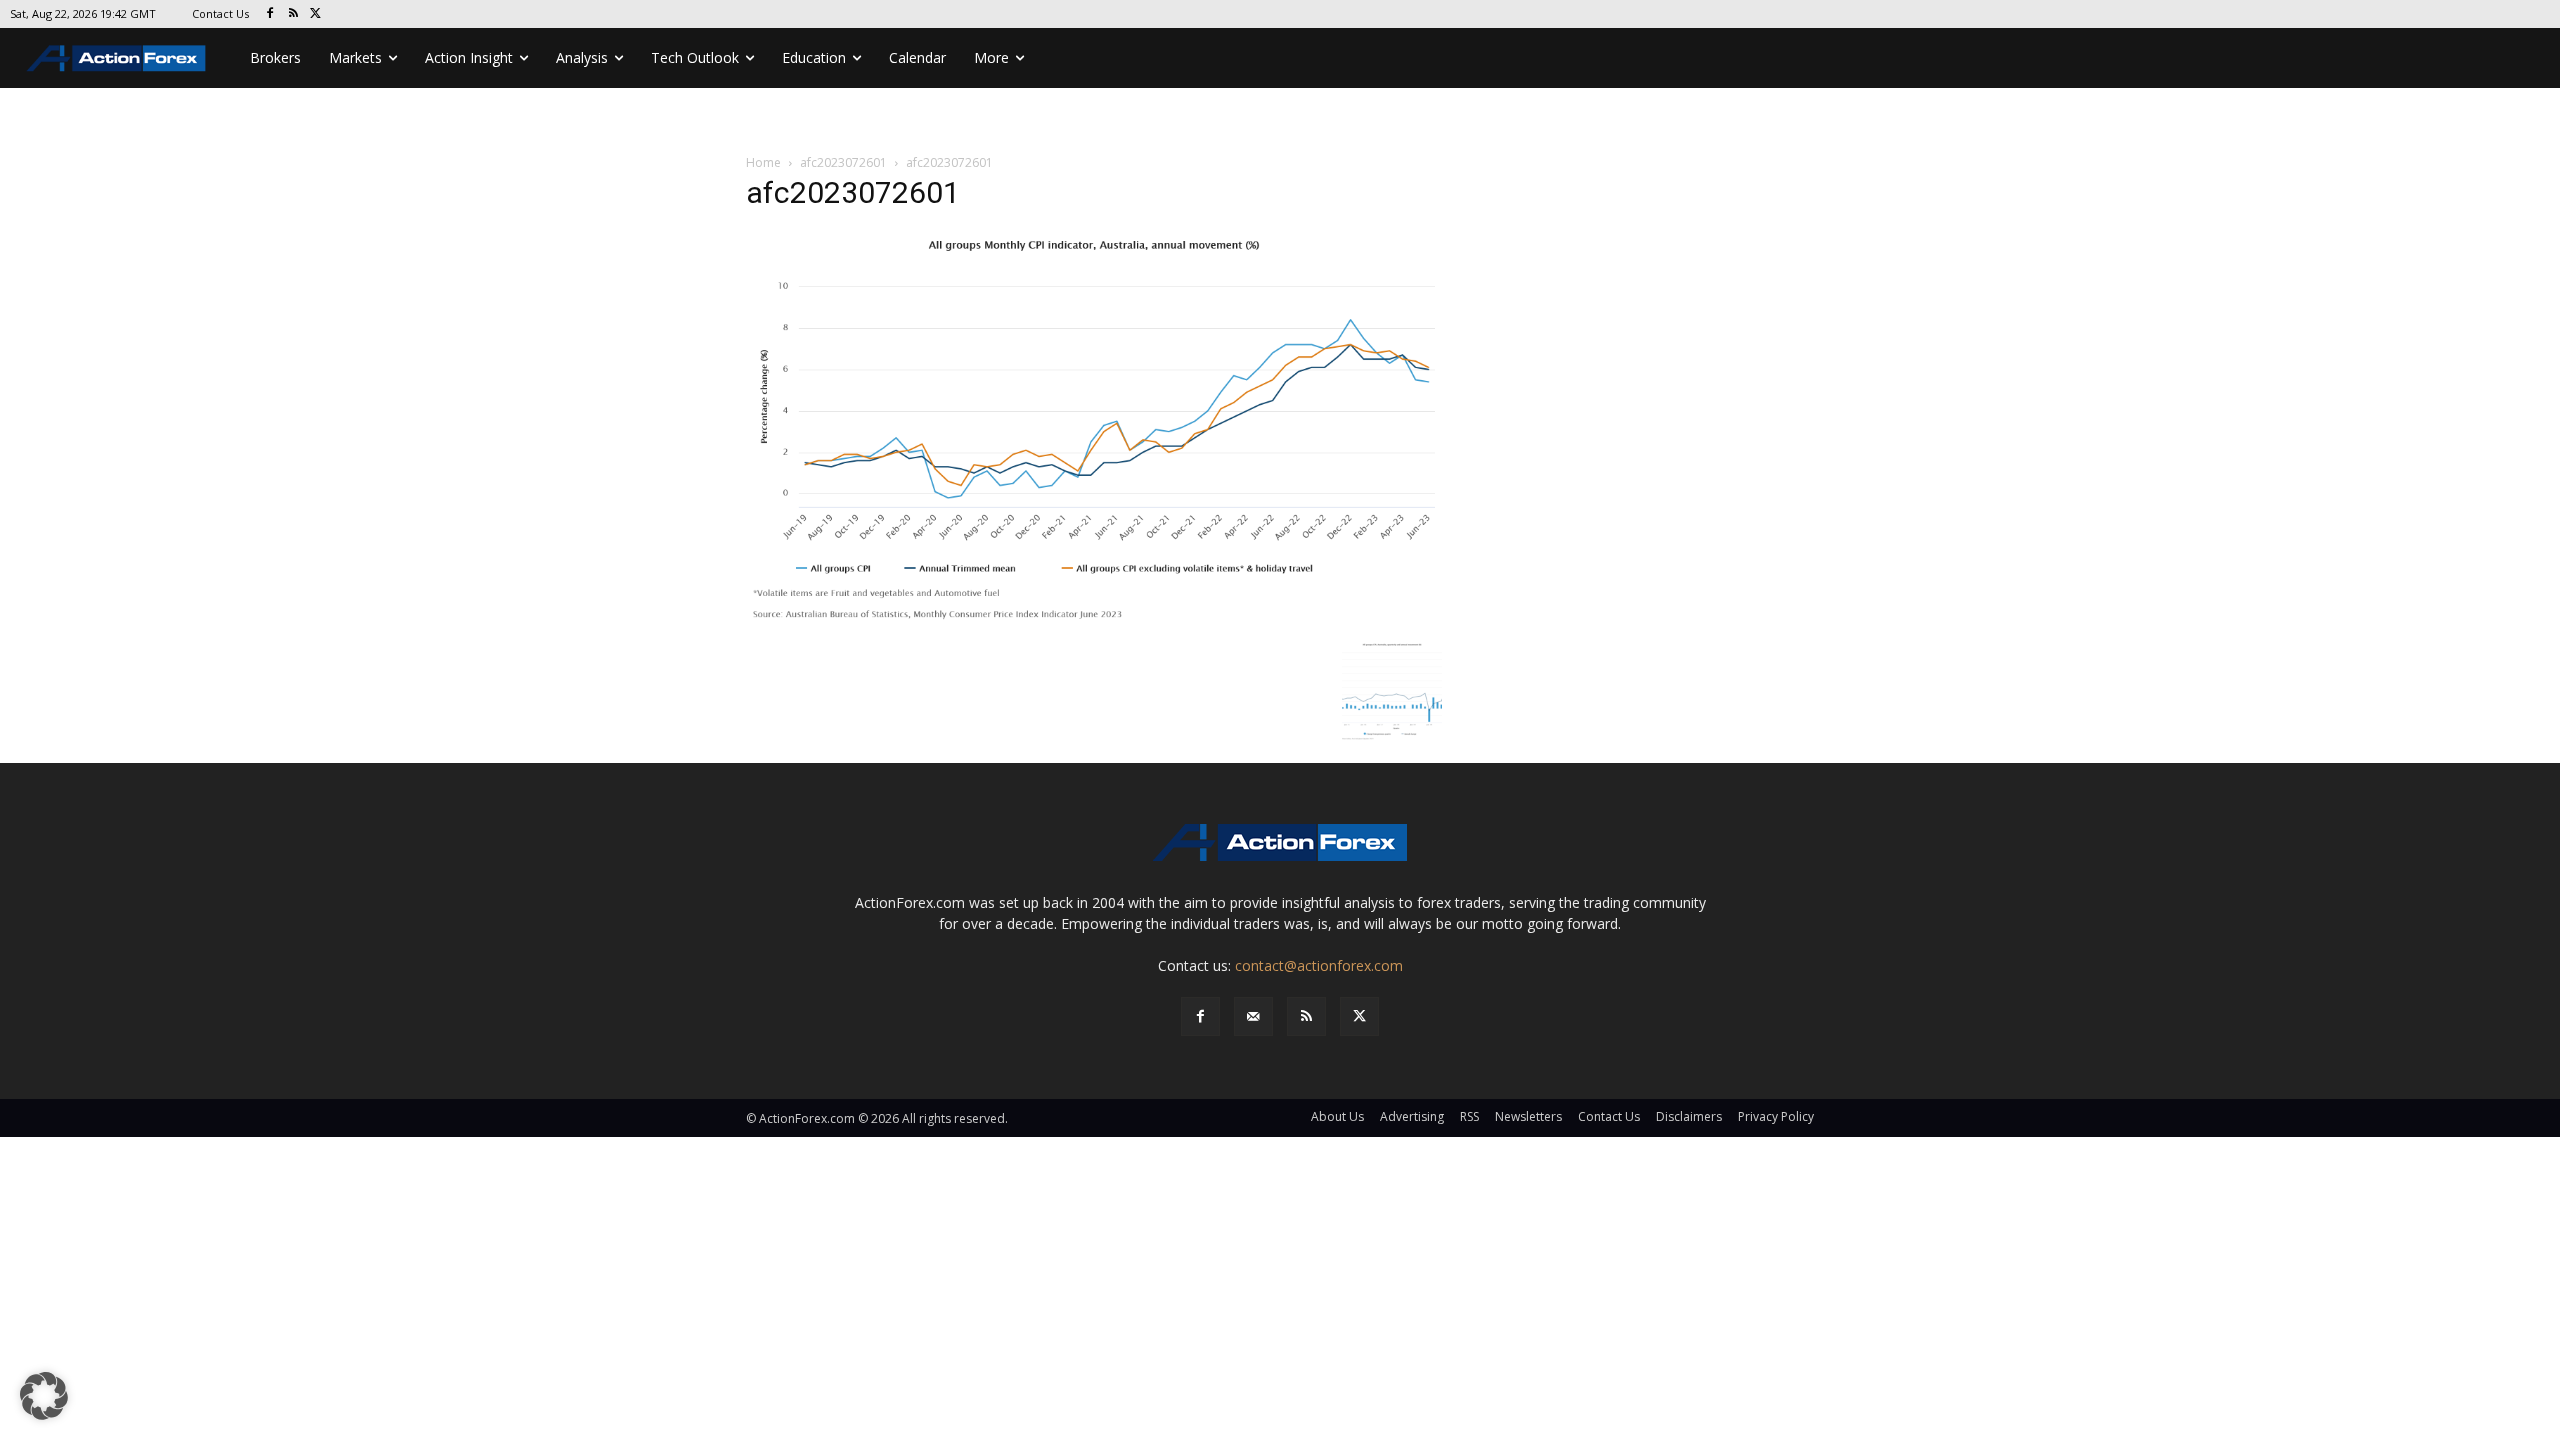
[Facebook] (270, 14)
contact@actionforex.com (1319, 965)
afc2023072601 (843, 162)
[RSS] (293, 14)
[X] (316, 14)
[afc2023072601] (1094, 429)
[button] (44, 1396)
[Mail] (1253, 1016)
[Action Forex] (116, 58)
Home (763, 162)
